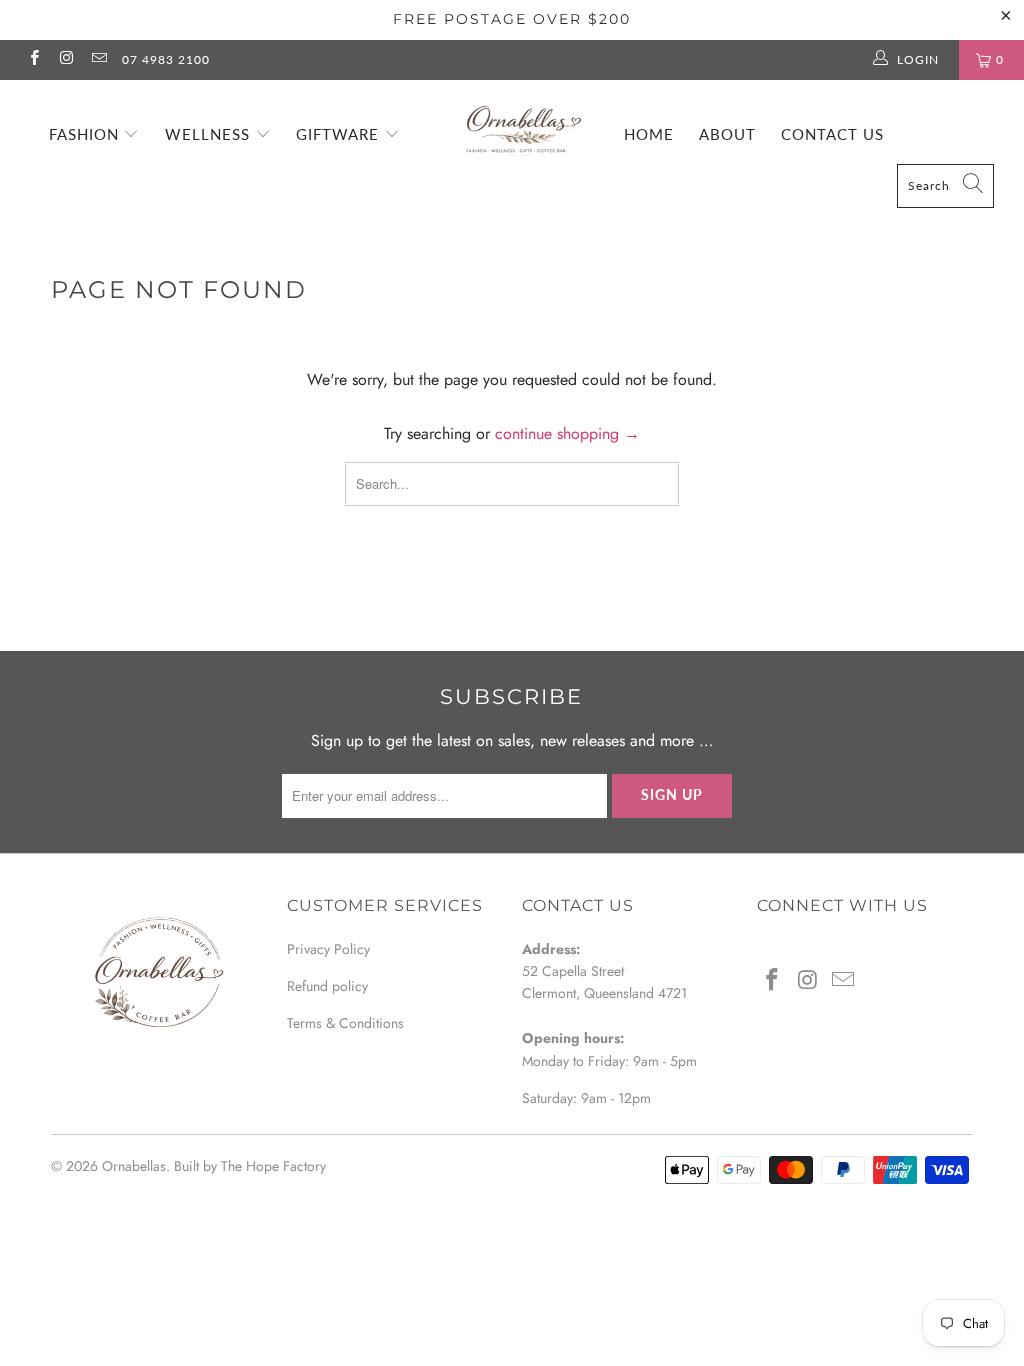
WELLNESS (210, 134)
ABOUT (727, 134)
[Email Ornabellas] (98, 60)
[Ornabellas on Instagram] (65, 60)
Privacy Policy (328, 949)
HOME (649, 134)
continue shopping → (567, 433)
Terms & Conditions (345, 1023)
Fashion (86, 134)
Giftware (340, 134)
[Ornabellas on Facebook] (33, 60)
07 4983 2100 (166, 59)
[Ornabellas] (522, 121)
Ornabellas (134, 1166)
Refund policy (327, 986)
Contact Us (832, 134)
